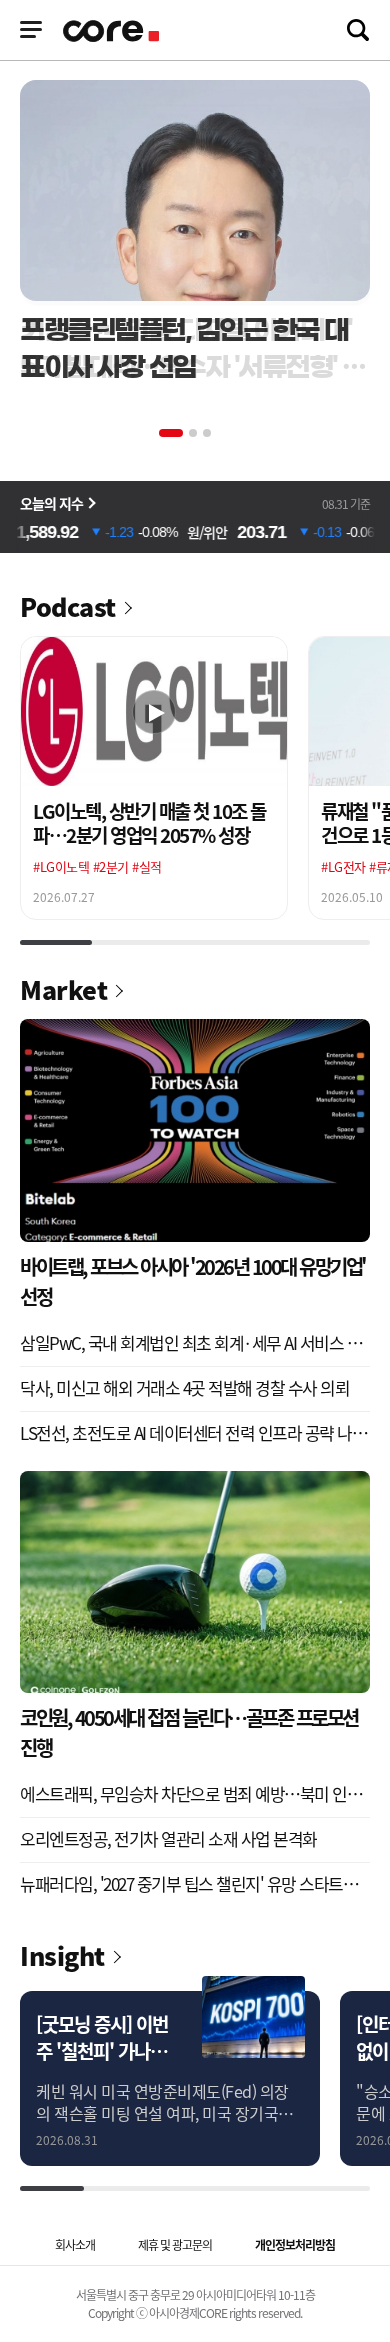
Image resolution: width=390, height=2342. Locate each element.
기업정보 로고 (113, 31)
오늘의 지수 (51, 503)
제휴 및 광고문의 (175, 2245)
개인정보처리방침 (295, 2245)
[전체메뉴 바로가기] (31, 30)
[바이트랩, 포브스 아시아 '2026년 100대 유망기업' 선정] (195, 1130)
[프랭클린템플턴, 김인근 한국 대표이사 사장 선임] (195, 190)
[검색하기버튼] (358, 30)
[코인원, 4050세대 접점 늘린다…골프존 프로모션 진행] (195, 1582)
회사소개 (75, 2245)
